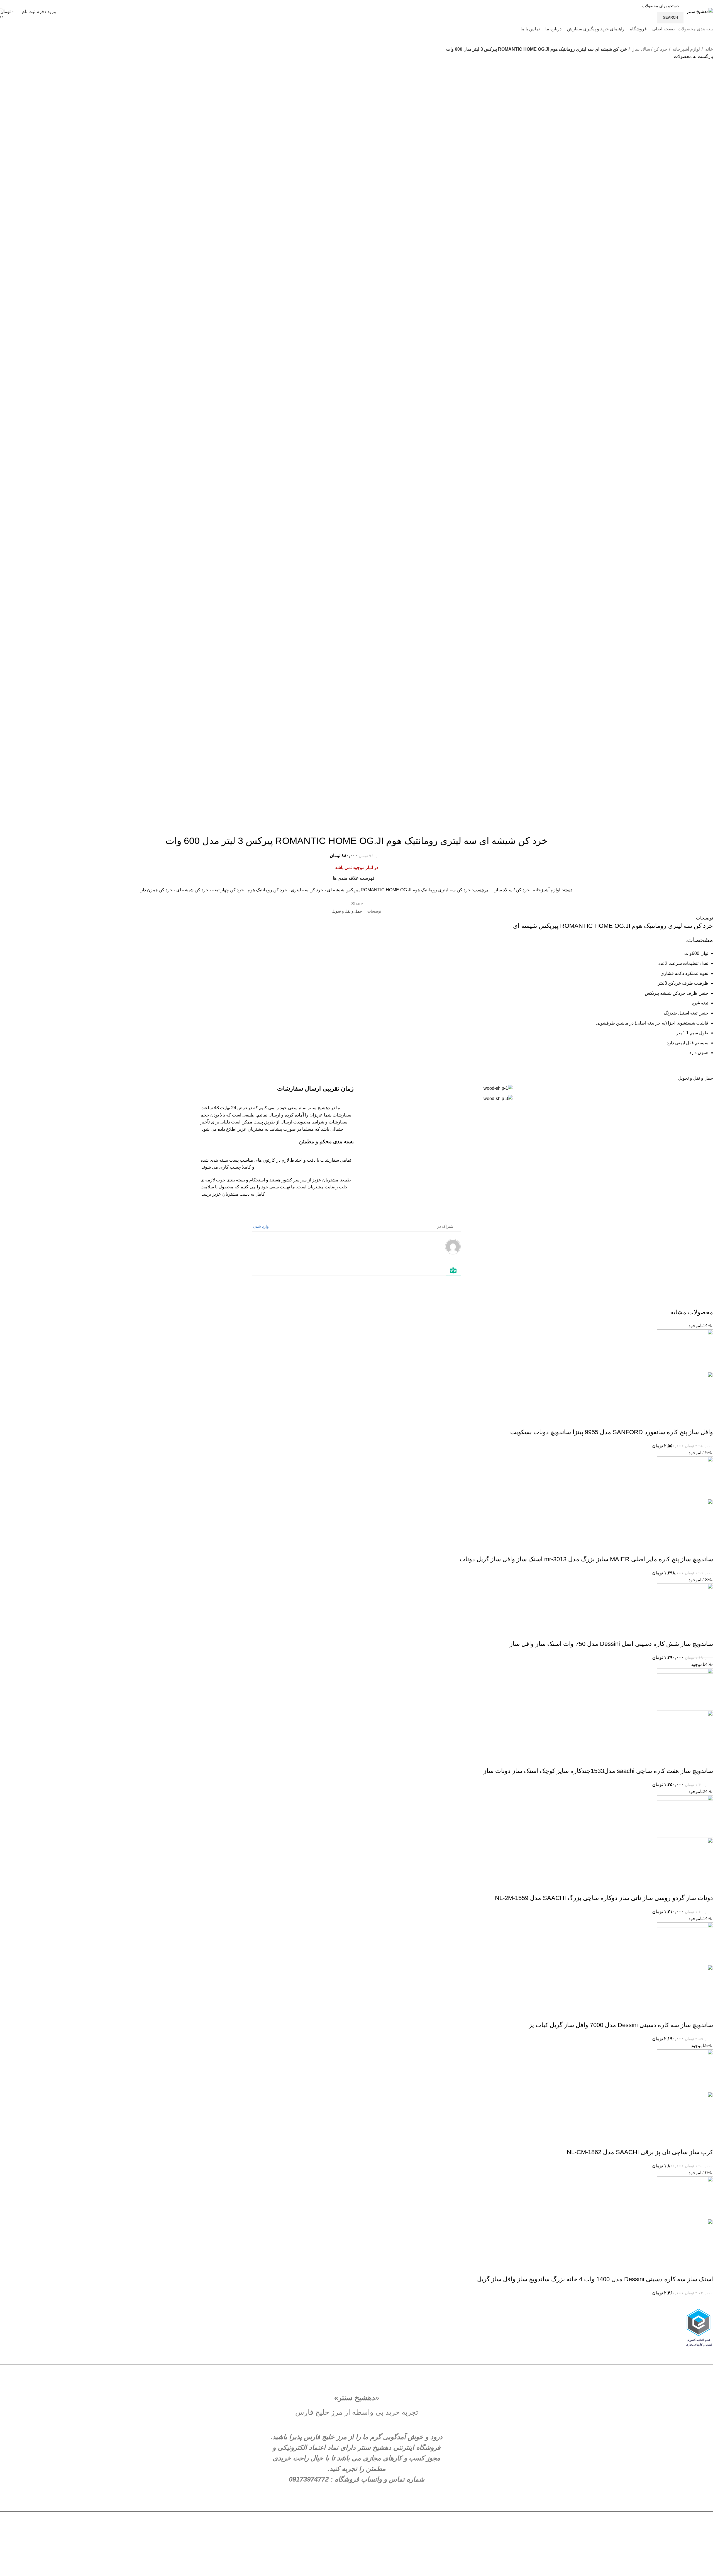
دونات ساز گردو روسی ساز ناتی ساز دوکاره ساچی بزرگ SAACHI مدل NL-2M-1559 (604, 1898)
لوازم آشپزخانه (686, 49)
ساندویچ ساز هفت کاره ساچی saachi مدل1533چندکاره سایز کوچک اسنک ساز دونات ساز (598, 1771)
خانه (709, 49)
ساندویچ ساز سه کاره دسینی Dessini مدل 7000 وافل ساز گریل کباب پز (621, 2025)
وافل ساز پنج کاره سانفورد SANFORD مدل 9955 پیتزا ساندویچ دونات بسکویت (612, 1432)
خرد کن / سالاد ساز (649, 49)
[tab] (374, 911)
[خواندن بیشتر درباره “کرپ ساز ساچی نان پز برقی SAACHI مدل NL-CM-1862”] (706, 2141)
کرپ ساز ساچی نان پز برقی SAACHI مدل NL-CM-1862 (640, 2152)
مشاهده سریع (691, 1421)
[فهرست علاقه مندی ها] (676, 1421)
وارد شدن (261, 1226)
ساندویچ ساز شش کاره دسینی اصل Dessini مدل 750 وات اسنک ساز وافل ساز (611, 1644)
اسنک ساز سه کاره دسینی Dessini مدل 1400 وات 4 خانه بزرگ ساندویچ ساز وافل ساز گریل (595, 2279)
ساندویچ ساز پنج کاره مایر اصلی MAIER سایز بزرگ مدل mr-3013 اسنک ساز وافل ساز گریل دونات (586, 1559)
